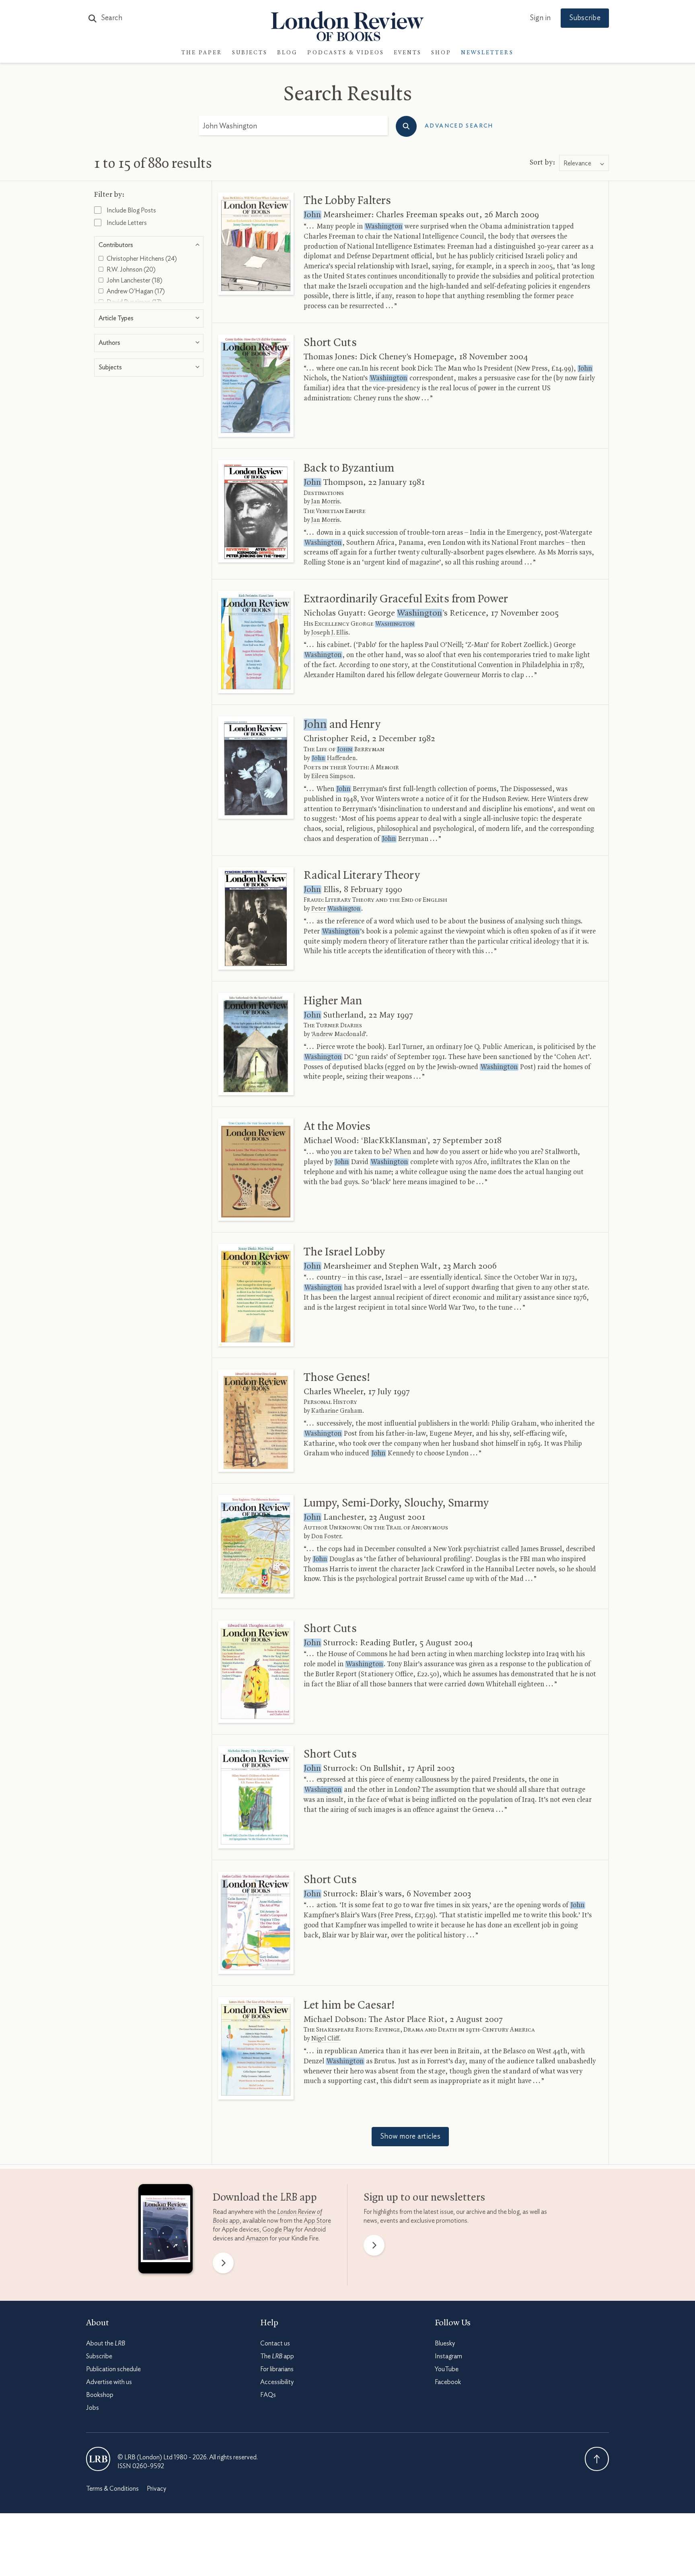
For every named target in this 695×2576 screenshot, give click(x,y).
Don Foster (326, 1537)
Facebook (448, 2382)
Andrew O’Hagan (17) (135, 291)
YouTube (447, 2369)
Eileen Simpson (332, 777)
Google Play (278, 2230)
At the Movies (337, 1127)
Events (408, 53)
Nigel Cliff (325, 2039)
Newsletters (487, 53)
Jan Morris (326, 502)
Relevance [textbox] (577, 163)
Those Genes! (337, 1378)
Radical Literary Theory (362, 876)
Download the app (265, 2198)
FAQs (268, 2395)
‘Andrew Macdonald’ (339, 1035)
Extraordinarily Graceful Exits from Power (406, 599)
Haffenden (334, 758)
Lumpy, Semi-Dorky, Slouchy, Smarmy (396, 1503)
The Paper (202, 53)
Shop (441, 53)
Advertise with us (109, 2382)
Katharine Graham (337, 1411)
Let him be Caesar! (349, 2005)
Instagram (448, 2356)
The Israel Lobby (344, 1252)
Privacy (156, 2489)
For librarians (277, 2369)
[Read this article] (256, 244)
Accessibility (277, 2382)
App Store (317, 2221)
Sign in (540, 18)
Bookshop (100, 2395)
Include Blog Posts (131, 210)
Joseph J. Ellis (330, 633)
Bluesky (445, 2343)
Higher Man (333, 1001)
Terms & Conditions (112, 2489)
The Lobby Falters (347, 201)
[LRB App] (166, 2231)
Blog (287, 53)
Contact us (275, 2343)
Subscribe (585, 18)
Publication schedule (113, 2369)
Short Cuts (330, 343)
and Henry (342, 725)
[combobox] (584, 163)
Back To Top (597, 2459)
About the (106, 2343)
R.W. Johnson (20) (131, 270)
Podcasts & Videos (346, 53)
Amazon (257, 2238)
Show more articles (410, 2137)
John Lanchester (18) (134, 280)
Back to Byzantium (349, 468)
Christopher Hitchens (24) (141, 259)
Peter (336, 909)
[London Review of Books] (98, 2459)
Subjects (250, 53)
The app (277, 2356)
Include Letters (126, 223)
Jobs (93, 2408)
